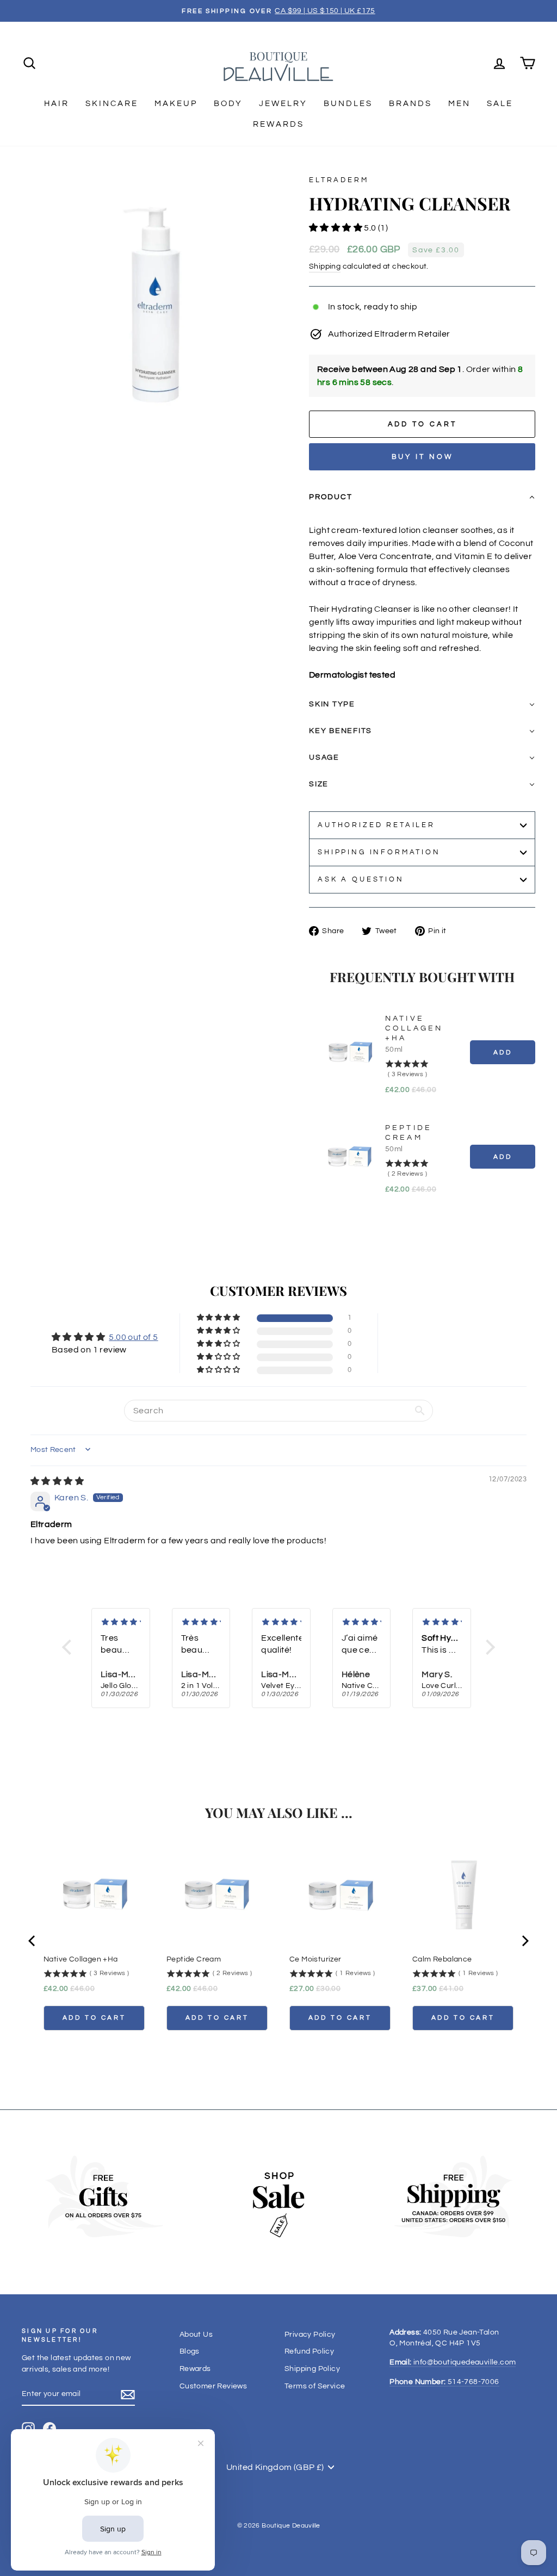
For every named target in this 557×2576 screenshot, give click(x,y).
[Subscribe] (128, 2395)
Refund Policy (309, 2351)
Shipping (325, 266)
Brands (410, 104)
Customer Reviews (213, 2386)
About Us (196, 2335)
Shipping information (379, 852)
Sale (500, 104)
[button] (336, 228)
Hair (57, 104)
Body (228, 104)
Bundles (348, 104)
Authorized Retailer (376, 825)
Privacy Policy (310, 2335)
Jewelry (283, 104)
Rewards (278, 124)
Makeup (176, 104)
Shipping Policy (312, 2369)
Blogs (190, 2351)
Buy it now (422, 457)
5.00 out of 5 (133, 1337)
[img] (57, 1481)
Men (459, 104)
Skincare (112, 104)
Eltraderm (339, 180)
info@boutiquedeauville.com (453, 2362)
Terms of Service (315, 2386)
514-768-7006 (444, 2382)
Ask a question (361, 880)
